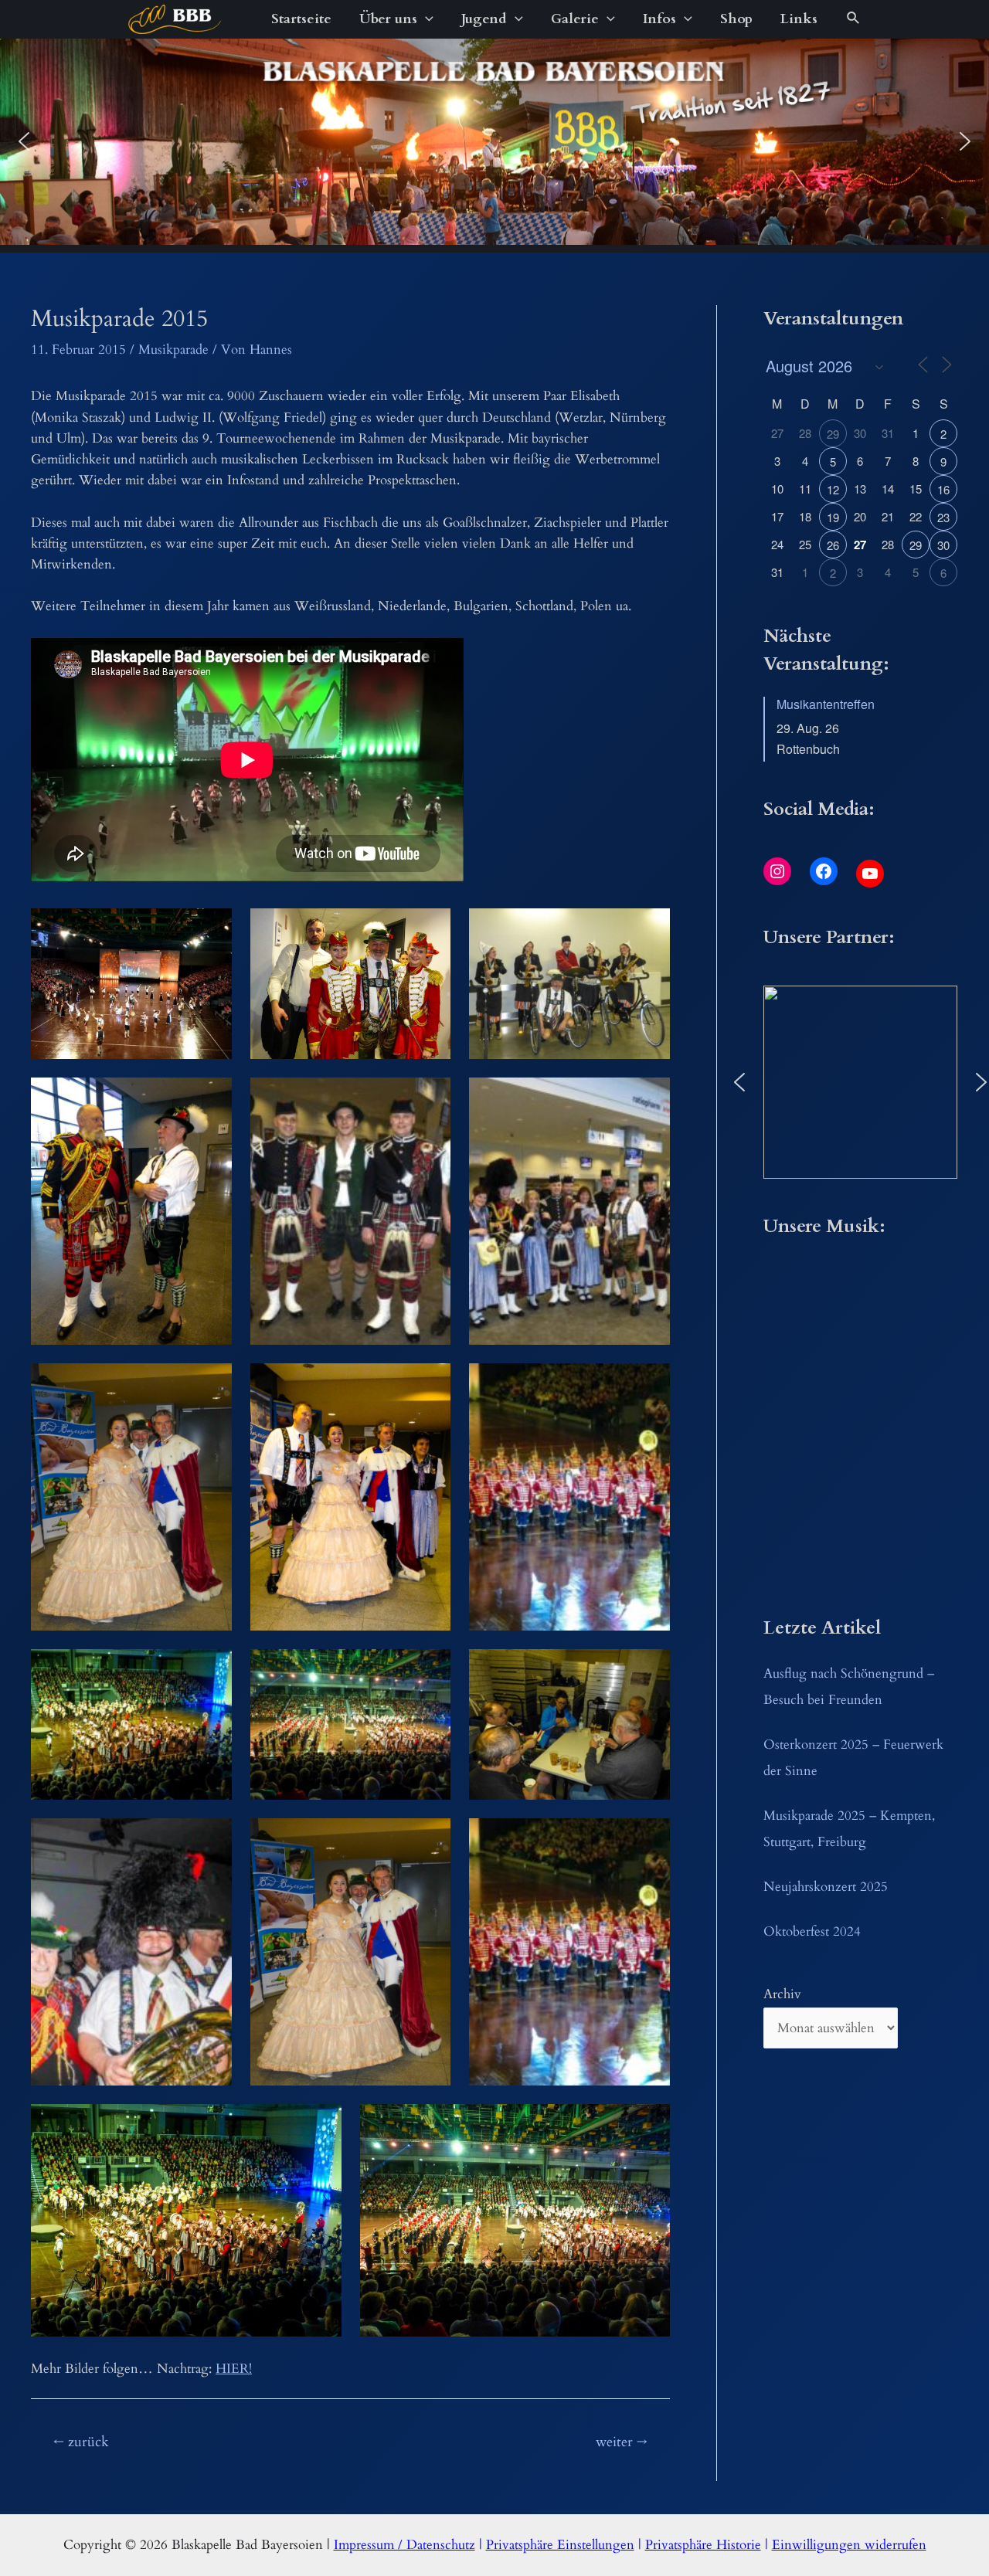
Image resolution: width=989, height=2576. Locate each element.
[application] (425, 19)
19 (833, 517)
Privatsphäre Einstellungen (560, 2545)
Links (799, 19)
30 (943, 545)
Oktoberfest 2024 (812, 1931)
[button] (24, 141)
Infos (659, 19)
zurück (81, 2442)
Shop (736, 19)
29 (833, 434)
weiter (622, 2442)
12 (833, 489)
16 (943, 489)
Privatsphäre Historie (703, 2545)
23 (943, 517)
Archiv (782, 1994)
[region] (494, 142)
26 (833, 545)
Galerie (575, 19)
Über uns (388, 19)
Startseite (301, 19)
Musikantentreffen (826, 704)
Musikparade (173, 350)
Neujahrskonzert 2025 (826, 1887)
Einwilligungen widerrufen (849, 2545)
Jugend (484, 19)
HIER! (234, 2369)
